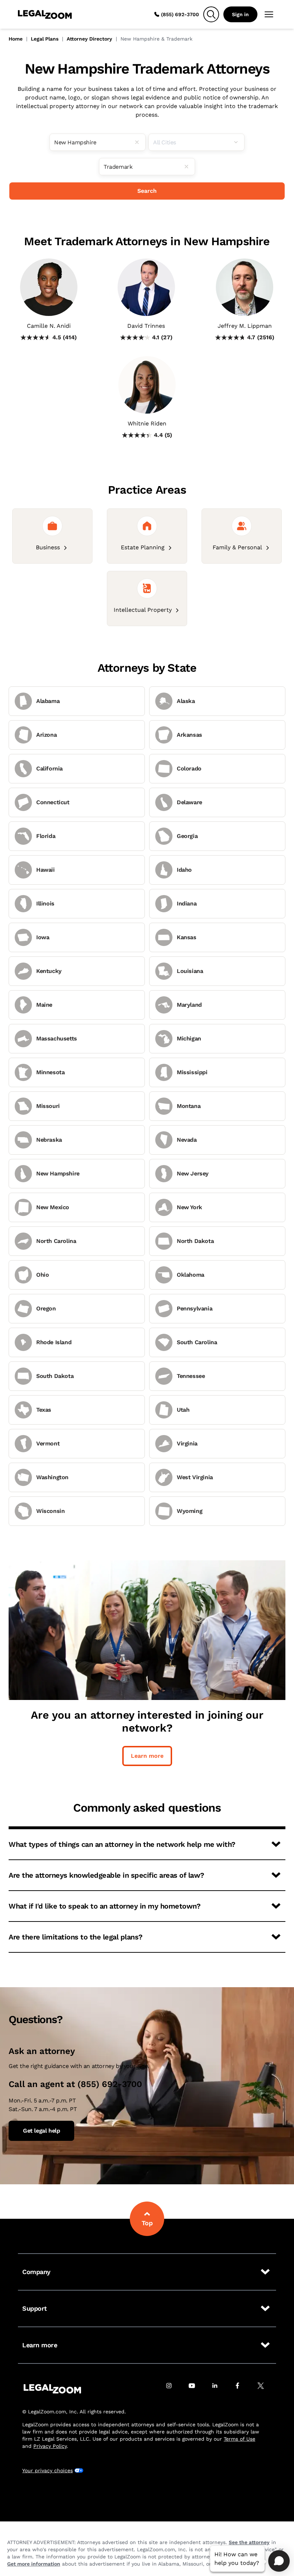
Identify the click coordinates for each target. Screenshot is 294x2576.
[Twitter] (265, 2389)
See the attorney (249, 2542)
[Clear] (140, 142)
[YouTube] (196, 2389)
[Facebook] (242, 2389)
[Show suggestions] (239, 142)
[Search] (211, 14)
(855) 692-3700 (180, 14)
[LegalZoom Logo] (45, 14)
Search (147, 191)
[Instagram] (173, 2389)
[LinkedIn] (219, 2389)
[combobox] (98, 142)
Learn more (147, 1756)
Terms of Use (240, 2439)
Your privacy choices (48, 2470)
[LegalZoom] (52, 2389)
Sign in (240, 14)
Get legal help (41, 2131)
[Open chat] (279, 2561)
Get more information (34, 2564)
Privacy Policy (50, 2446)
